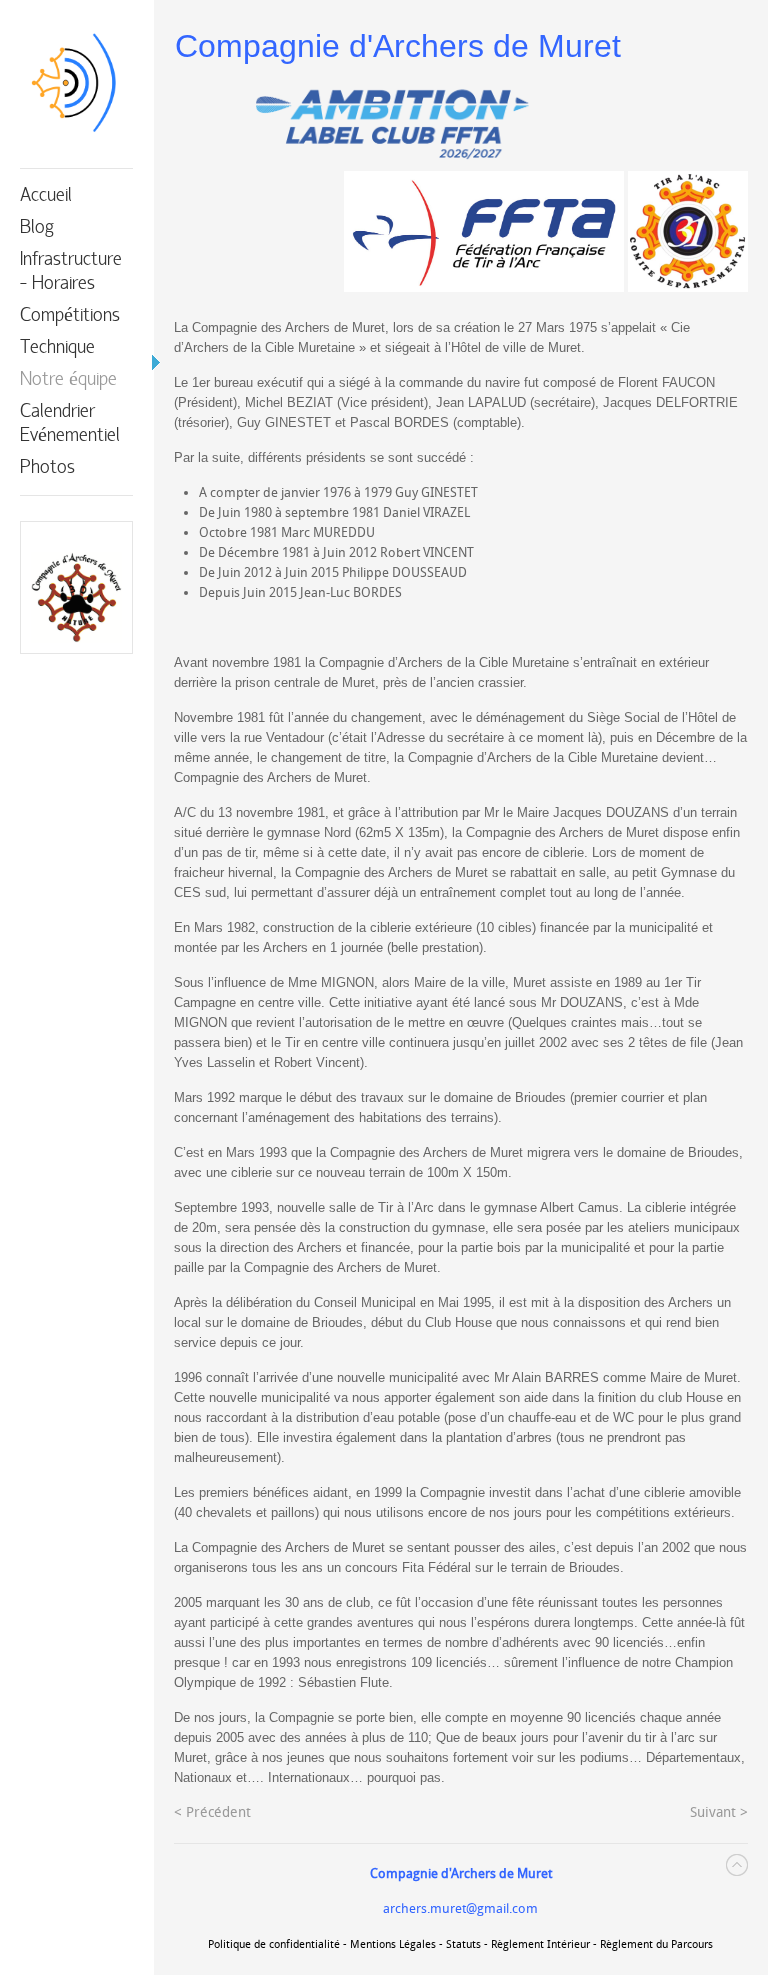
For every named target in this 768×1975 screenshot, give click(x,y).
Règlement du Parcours (656, 1944)
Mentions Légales (393, 1944)
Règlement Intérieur (540, 1944)
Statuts (463, 1944)
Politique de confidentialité (274, 1944)
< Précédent (212, 1812)
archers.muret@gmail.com (460, 1908)
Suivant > (719, 1812)
